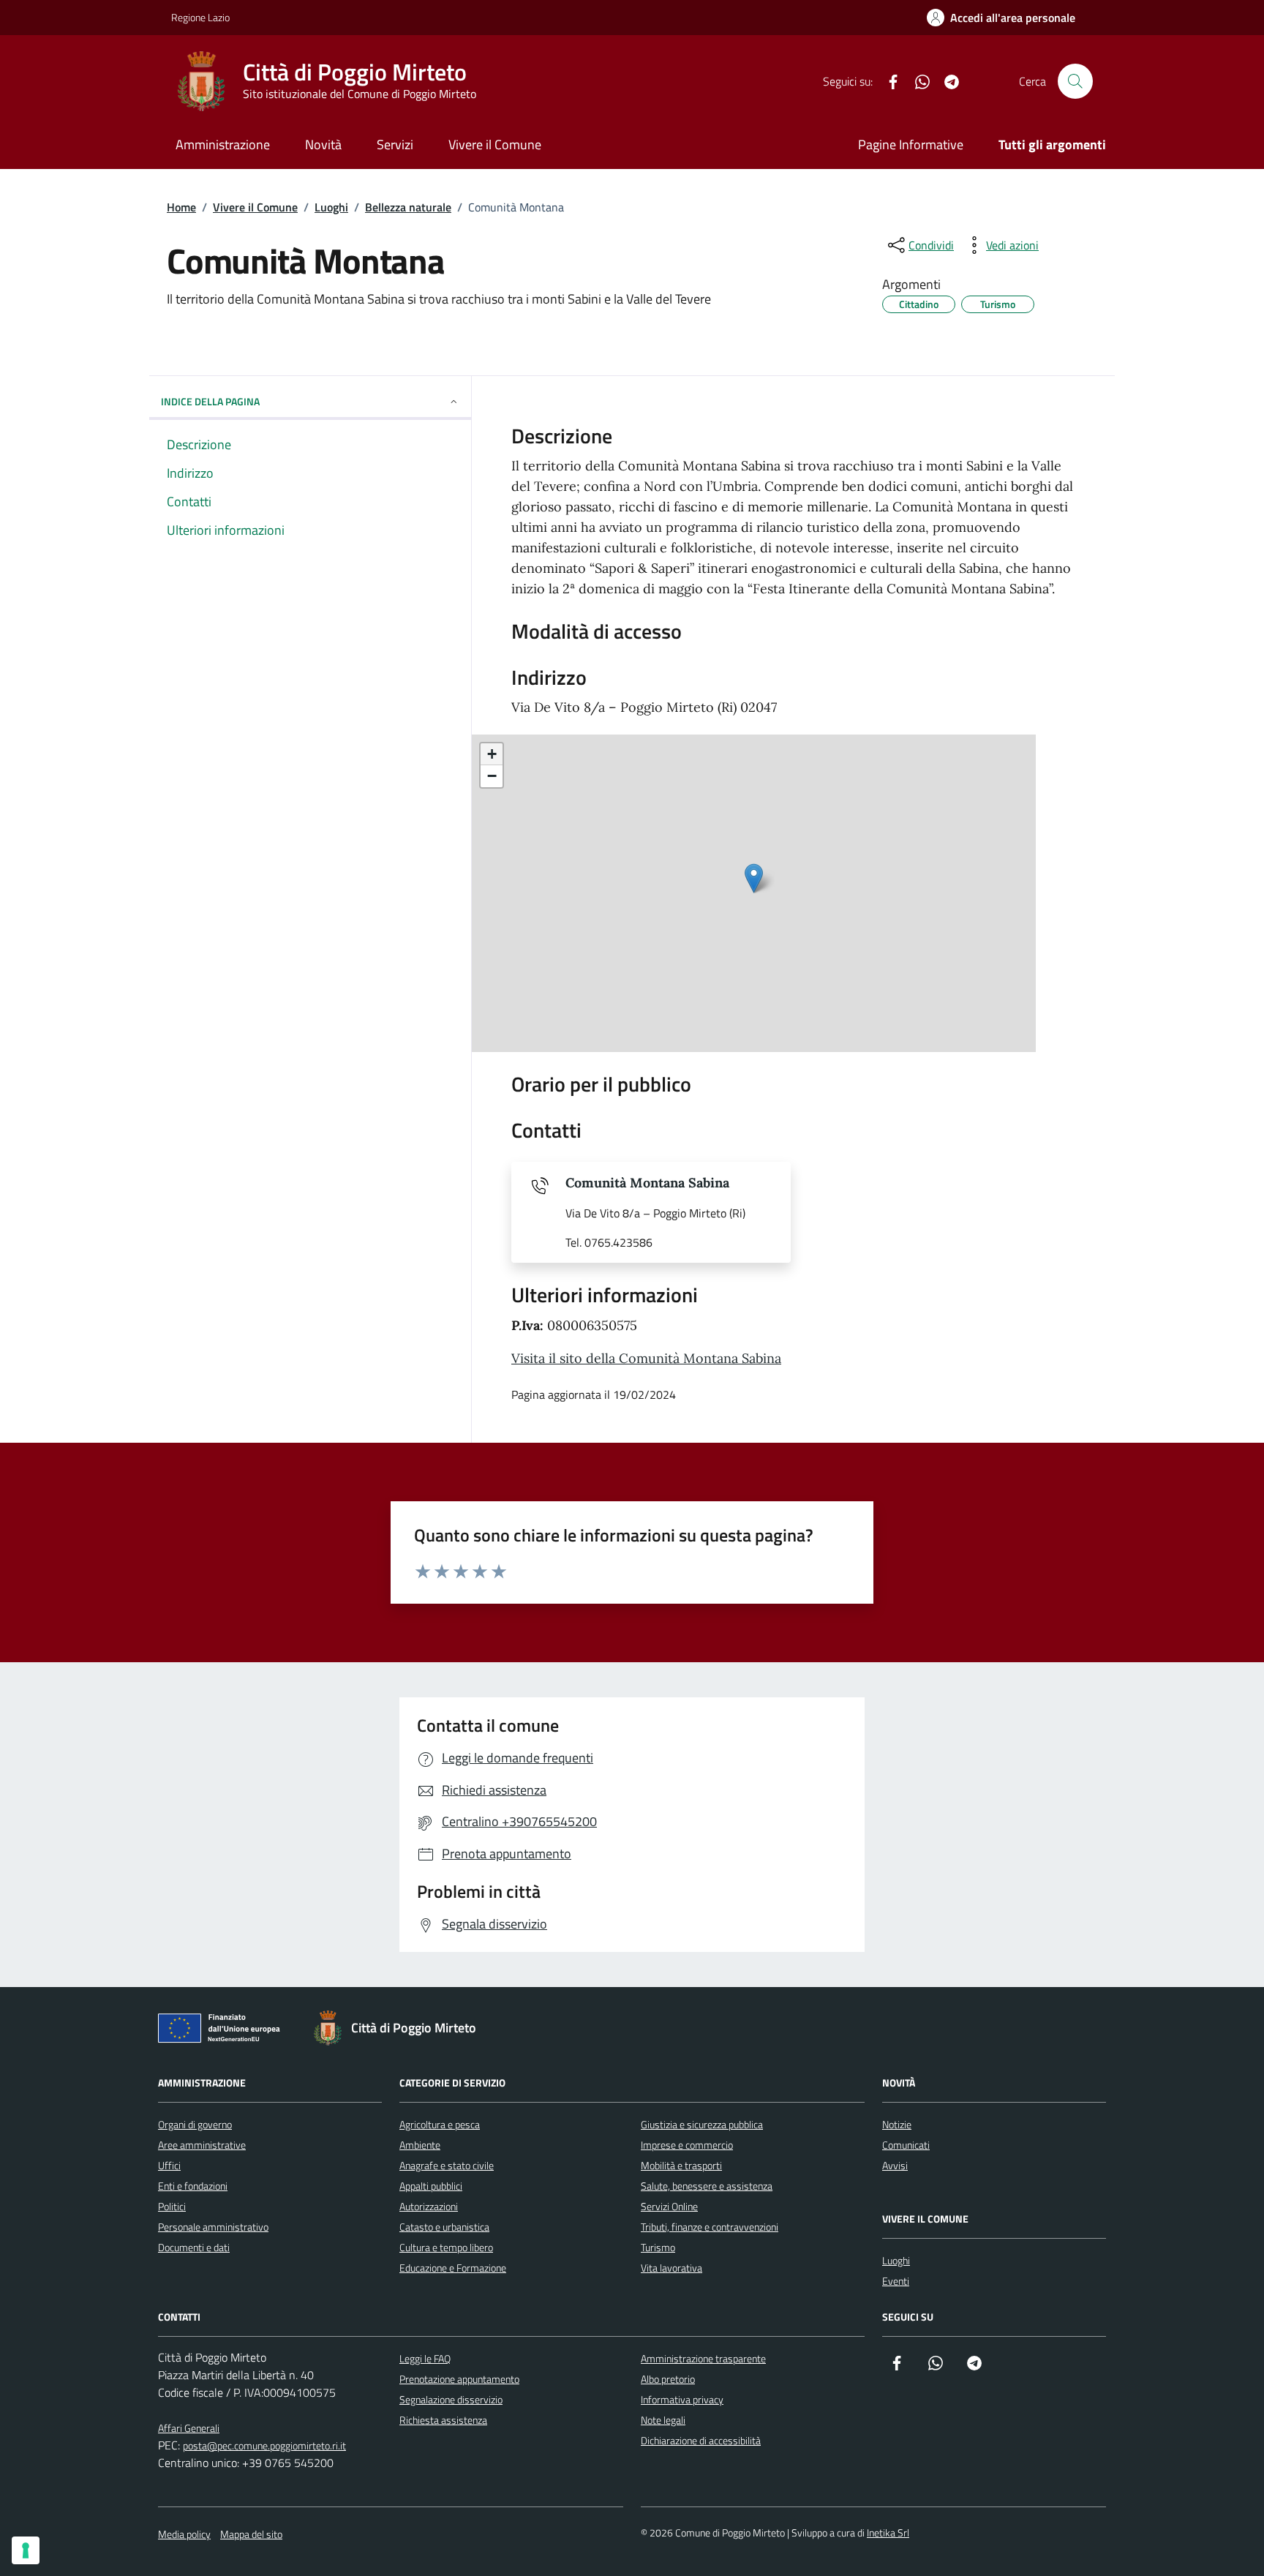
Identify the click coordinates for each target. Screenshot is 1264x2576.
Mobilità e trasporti (681, 2165)
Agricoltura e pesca (440, 2124)
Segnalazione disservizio (451, 2399)
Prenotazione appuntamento (459, 2379)
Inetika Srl (888, 2532)
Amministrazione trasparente (703, 2358)
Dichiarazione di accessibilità (701, 2440)
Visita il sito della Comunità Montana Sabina (646, 1358)
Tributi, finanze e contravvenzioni (710, 2227)
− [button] (492, 776)
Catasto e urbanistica (444, 2227)
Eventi (896, 2281)
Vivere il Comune (495, 144)
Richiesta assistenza (443, 2420)
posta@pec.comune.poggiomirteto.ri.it (264, 2445)
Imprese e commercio (687, 2145)
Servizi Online (669, 2206)
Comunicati (906, 2145)
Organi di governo (195, 2124)
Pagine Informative (911, 144)
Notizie (897, 2124)
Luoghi (896, 2260)
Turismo (658, 2247)
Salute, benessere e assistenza (707, 2186)
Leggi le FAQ (425, 2358)
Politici (172, 2206)
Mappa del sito (251, 2534)
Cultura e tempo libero (446, 2247)
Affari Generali (189, 2428)
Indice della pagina (210, 401)
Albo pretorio (668, 2379)
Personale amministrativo (213, 2227)
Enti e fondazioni (193, 2186)
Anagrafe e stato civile (447, 2165)
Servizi (395, 144)
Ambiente (420, 2145)
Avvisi (895, 2165)
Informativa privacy (682, 2399)
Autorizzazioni (429, 2206)
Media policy (184, 2534)
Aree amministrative (202, 2145)
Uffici (169, 2165)
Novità (323, 144)
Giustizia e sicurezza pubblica (702, 2124)
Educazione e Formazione (453, 2268)
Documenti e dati (194, 2247)
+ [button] (492, 754)
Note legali (663, 2420)
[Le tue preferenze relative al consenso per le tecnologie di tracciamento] (26, 2550)
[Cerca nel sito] (1075, 81)
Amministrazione (223, 144)
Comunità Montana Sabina (647, 1183)
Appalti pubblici (431, 2186)
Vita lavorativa (671, 2268)
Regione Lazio (200, 17)
